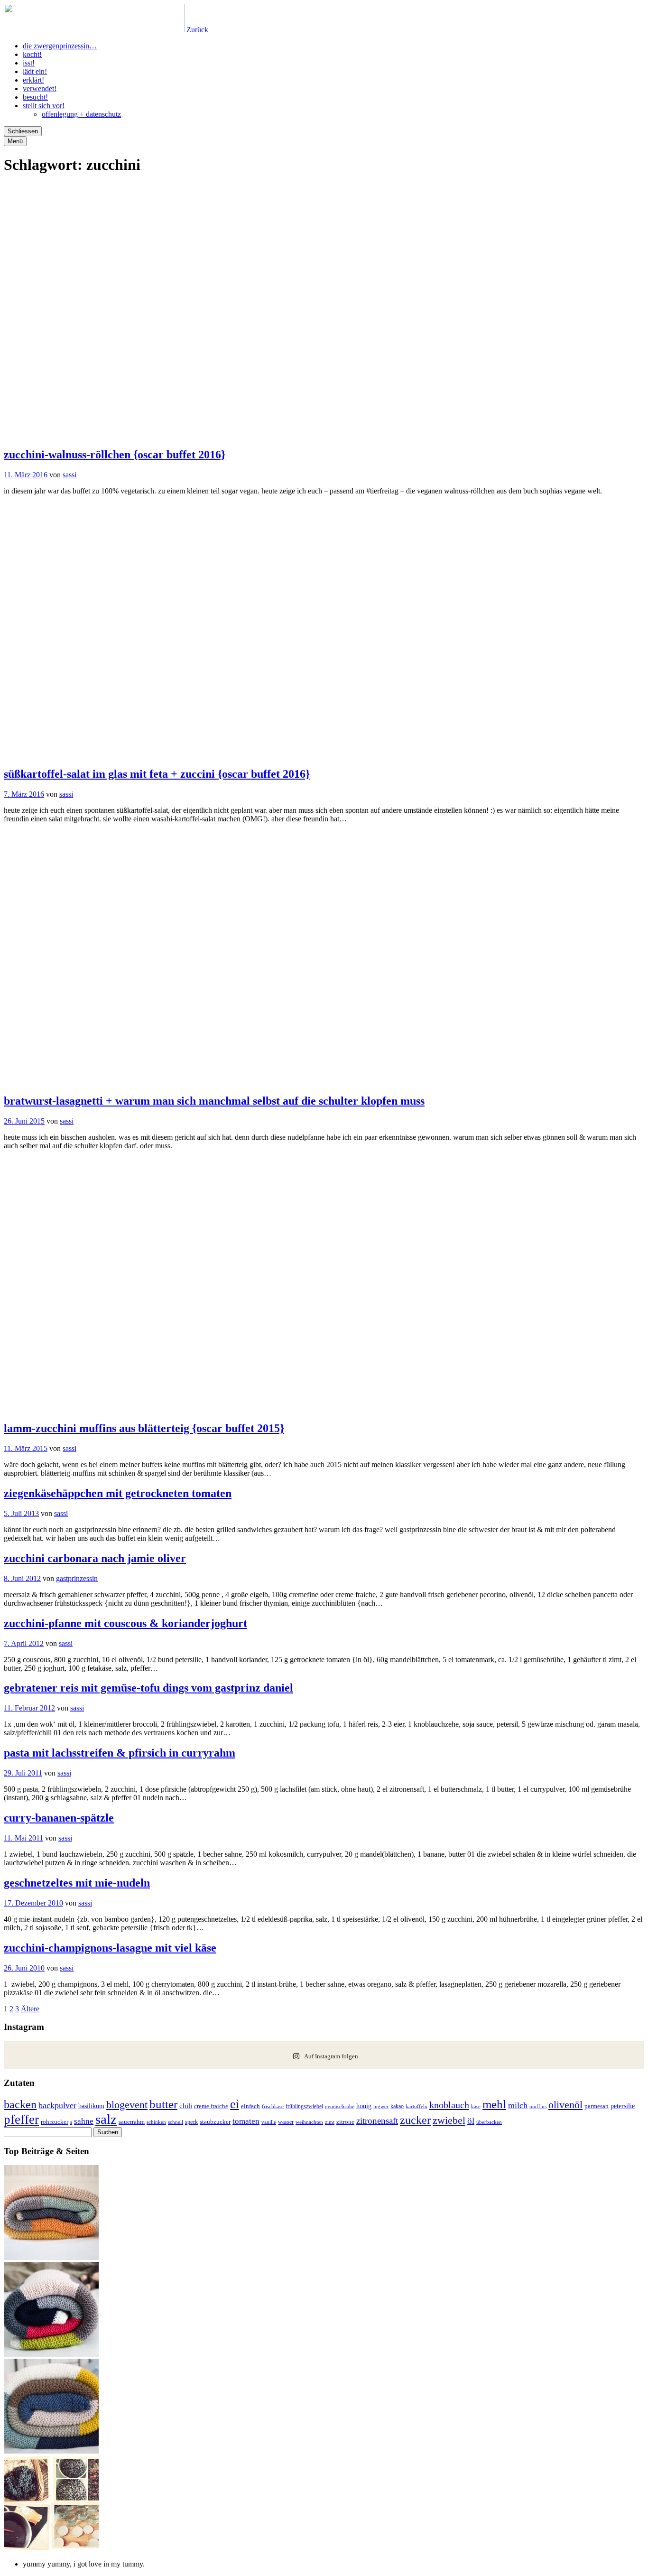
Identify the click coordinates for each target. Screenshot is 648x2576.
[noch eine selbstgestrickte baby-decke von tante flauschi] (51, 2451)
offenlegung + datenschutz (81, 114)
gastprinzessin (77, 1578)
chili (186, 2106)
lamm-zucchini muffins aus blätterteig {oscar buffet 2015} (144, 1428)
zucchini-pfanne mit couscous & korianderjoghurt (125, 1623)
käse (476, 2106)
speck (191, 2122)
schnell (176, 2122)
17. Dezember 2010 (33, 1903)
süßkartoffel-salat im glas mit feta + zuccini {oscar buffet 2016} (157, 774)
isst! (29, 63)
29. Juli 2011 (23, 1773)
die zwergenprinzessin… (60, 46)
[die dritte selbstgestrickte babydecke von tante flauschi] (51, 2354)
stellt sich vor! (44, 106)
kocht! (32, 54)
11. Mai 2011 (23, 1838)
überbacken (489, 2122)
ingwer (381, 2106)
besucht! (35, 97)
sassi (69, 475)
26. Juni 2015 (24, 1121)
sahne (84, 2121)
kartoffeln (417, 2106)
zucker (415, 2120)
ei (235, 2104)
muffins (538, 2106)
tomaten (246, 2121)
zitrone (345, 2122)
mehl (494, 2104)
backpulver (57, 2105)
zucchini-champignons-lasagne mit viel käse (110, 1948)
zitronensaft (377, 2121)
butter (163, 2104)
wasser (286, 2122)
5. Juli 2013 (21, 1513)
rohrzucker (55, 2122)
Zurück (197, 30)
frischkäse (273, 2106)
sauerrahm (132, 2122)
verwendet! (40, 88)
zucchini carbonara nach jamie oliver (95, 1558)
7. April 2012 (24, 1643)
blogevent (127, 2105)
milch (518, 2105)
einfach (250, 2106)
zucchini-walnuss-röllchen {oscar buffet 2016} (115, 455)
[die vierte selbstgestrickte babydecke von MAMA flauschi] (51, 2257)
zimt (330, 2122)
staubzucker (215, 2122)
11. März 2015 (26, 1448)
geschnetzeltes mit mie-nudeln (77, 1883)
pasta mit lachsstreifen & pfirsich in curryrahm (120, 1753)
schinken (156, 2122)
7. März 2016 (24, 794)
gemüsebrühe (340, 2106)
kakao (397, 2106)
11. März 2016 (26, 475)
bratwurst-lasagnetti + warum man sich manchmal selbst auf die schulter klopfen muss (214, 1101)
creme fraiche (211, 2106)
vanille (269, 2122)
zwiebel (449, 2120)
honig (364, 2106)
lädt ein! (35, 71)
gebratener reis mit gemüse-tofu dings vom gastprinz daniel (148, 1688)
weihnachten (309, 2122)
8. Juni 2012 (22, 1578)
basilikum (91, 2106)
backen (20, 2104)
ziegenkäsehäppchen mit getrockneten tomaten (118, 1493)
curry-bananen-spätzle (59, 1818)
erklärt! (33, 80)
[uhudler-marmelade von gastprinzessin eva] (51, 2548)
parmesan (597, 2106)
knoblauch (449, 2105)
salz (106, 2119)
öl (471, 2121)
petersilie (623, 2106)
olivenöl (565, 2105)
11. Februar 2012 (29, 1708)
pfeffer (21, 2120)
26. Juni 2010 (24, 1968)
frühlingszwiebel (304, 2106)
